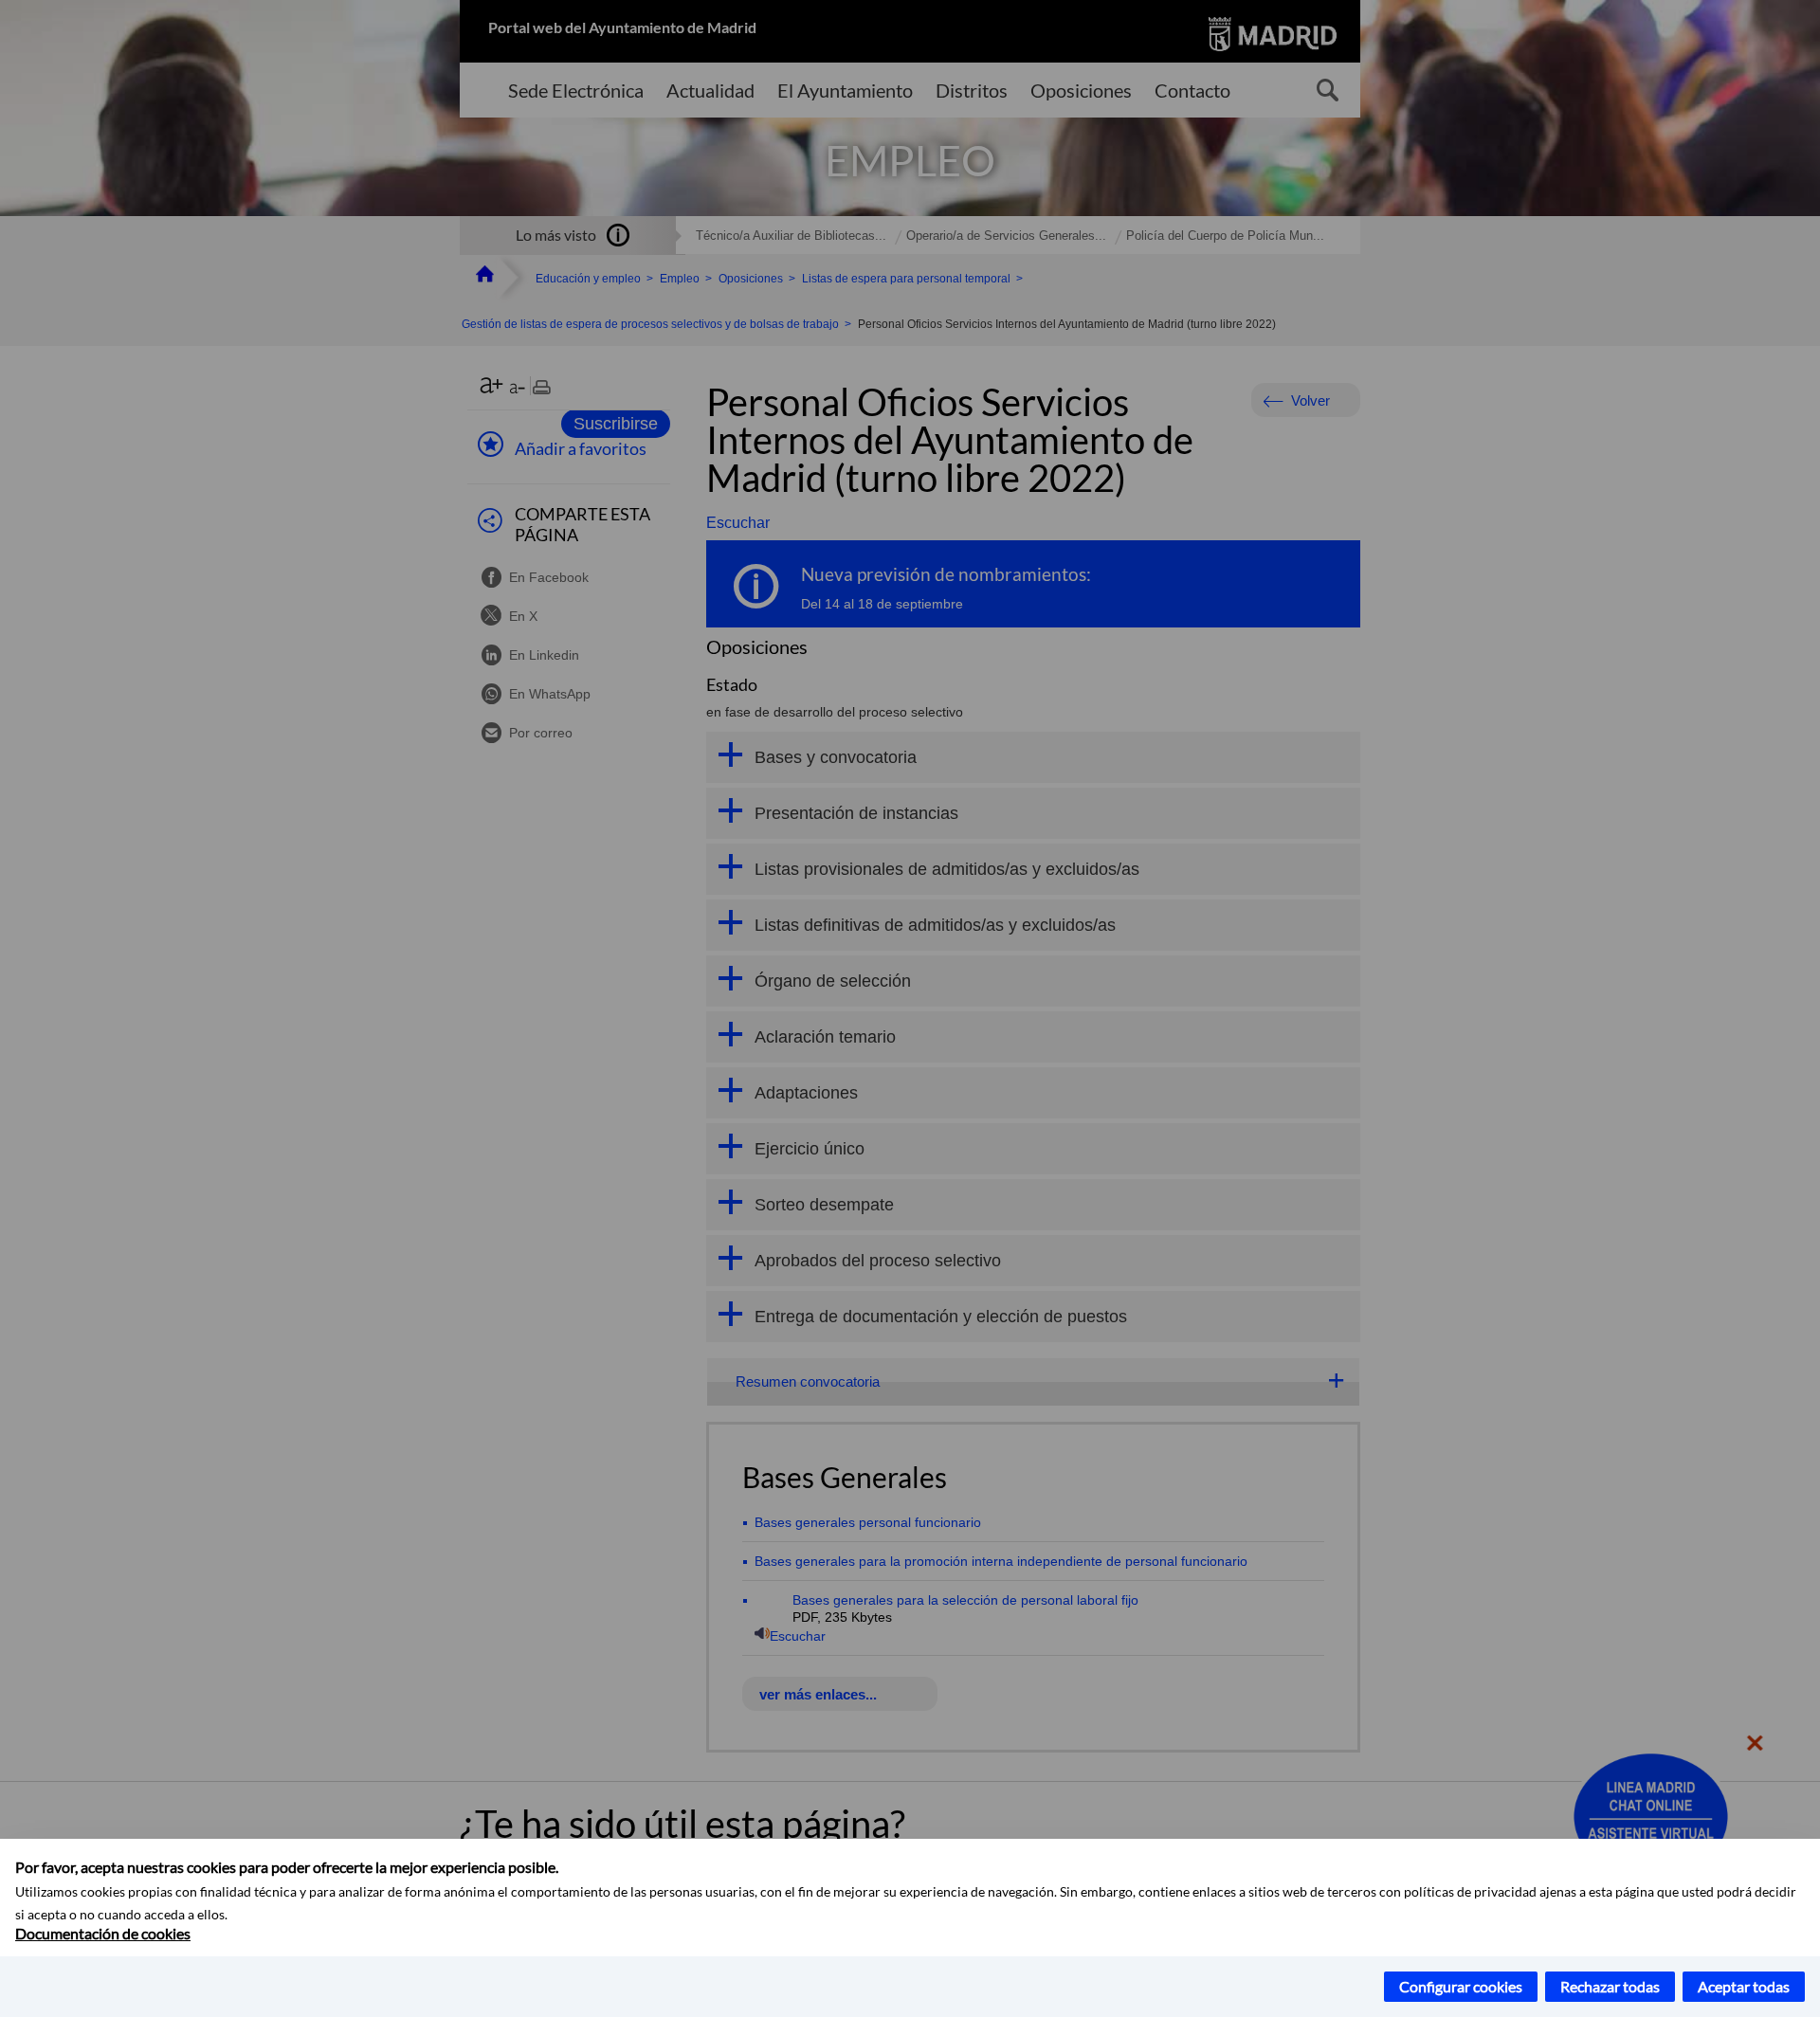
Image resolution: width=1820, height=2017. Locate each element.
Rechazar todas (1610, 1986)
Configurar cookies (1461, 1986)
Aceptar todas (1744, 1986)
